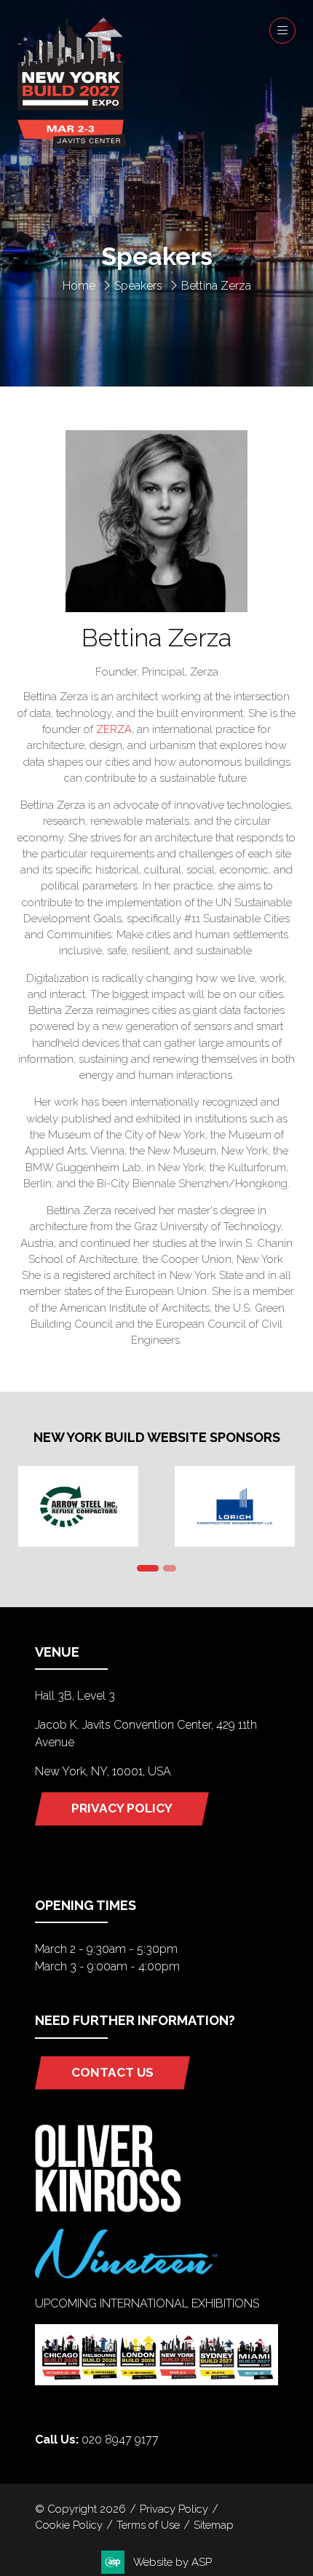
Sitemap (214, 2525)
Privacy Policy (174, 2509)
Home (79, 286)
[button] (282, 31)
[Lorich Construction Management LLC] (235, 1506)
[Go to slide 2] (170, 1568)
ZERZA (114, 729)
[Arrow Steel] (78, 1506)
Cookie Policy (69, 2525)
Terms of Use (148, 2525)
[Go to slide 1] (148, 1568)
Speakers (138, 286)
